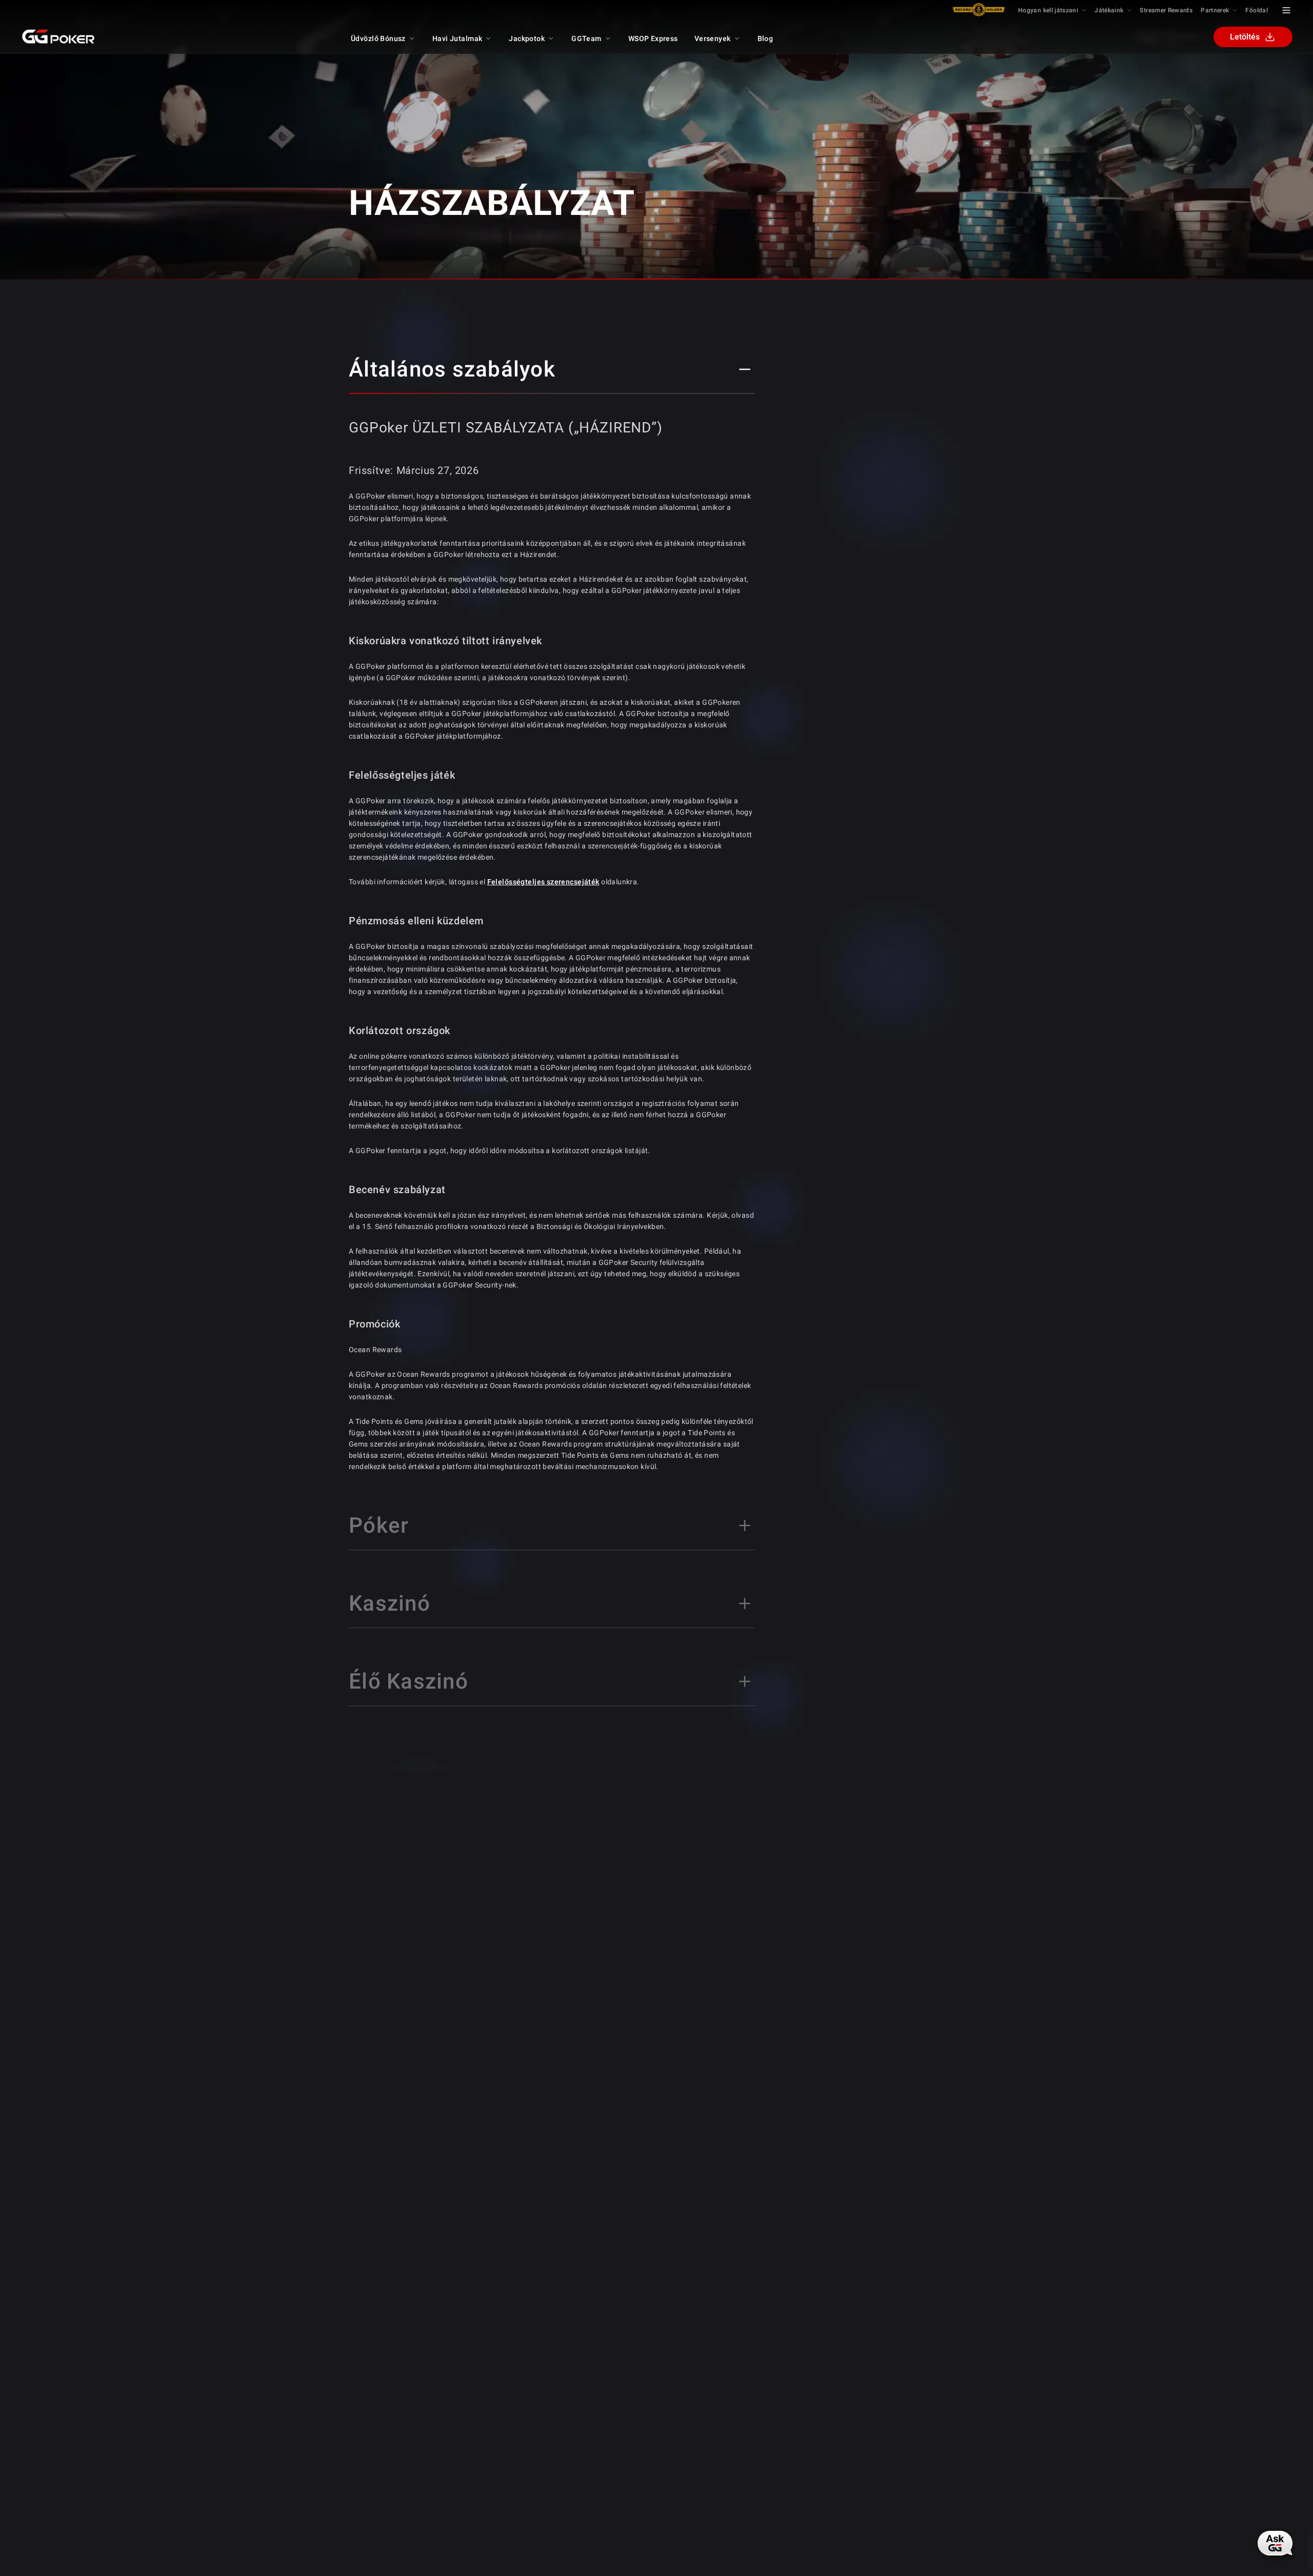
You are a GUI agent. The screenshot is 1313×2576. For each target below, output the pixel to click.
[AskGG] (1274, 2544)
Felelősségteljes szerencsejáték (543, 882)
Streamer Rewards (1166, 10)
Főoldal (1257, 10)
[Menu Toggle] (1286, 10)
